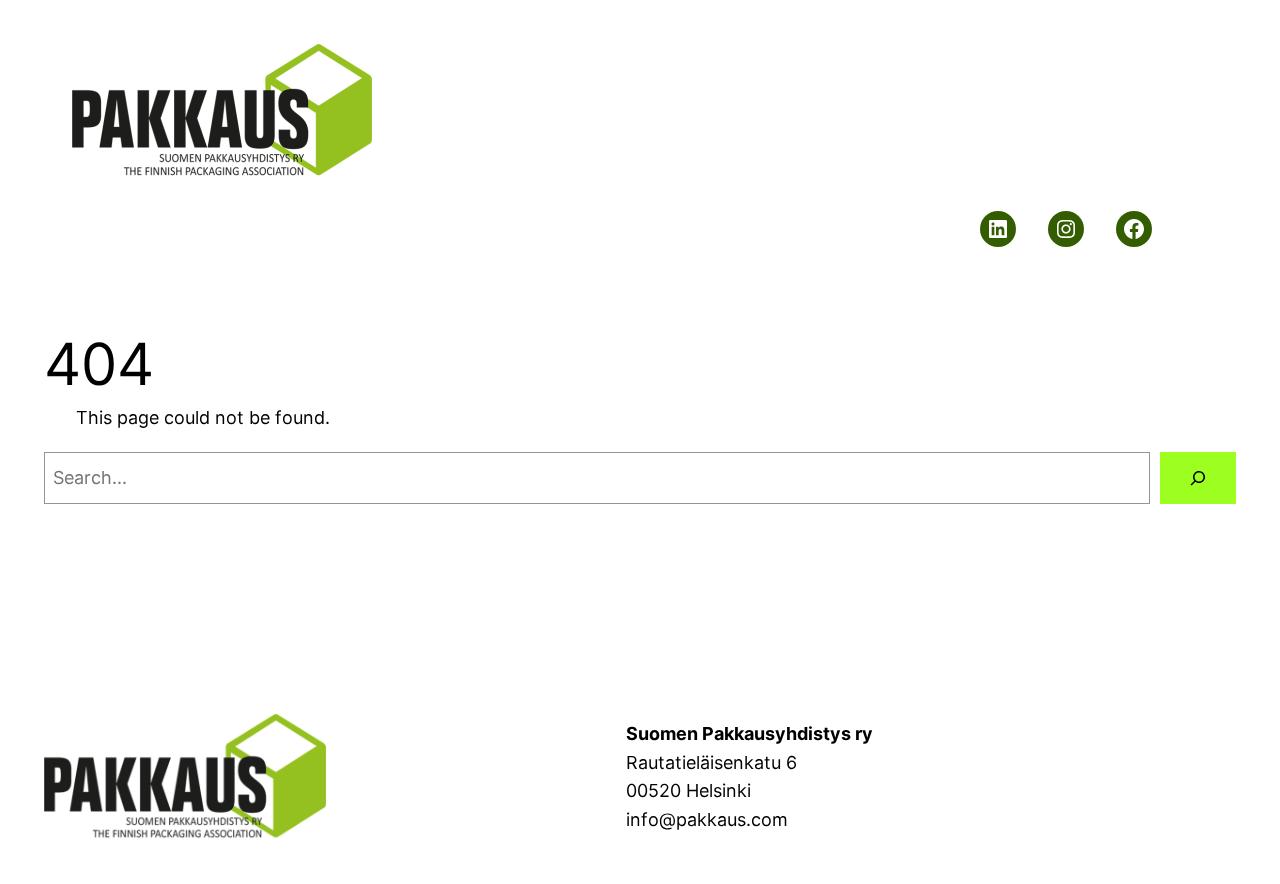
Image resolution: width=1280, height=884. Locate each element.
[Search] (1198, 478)
